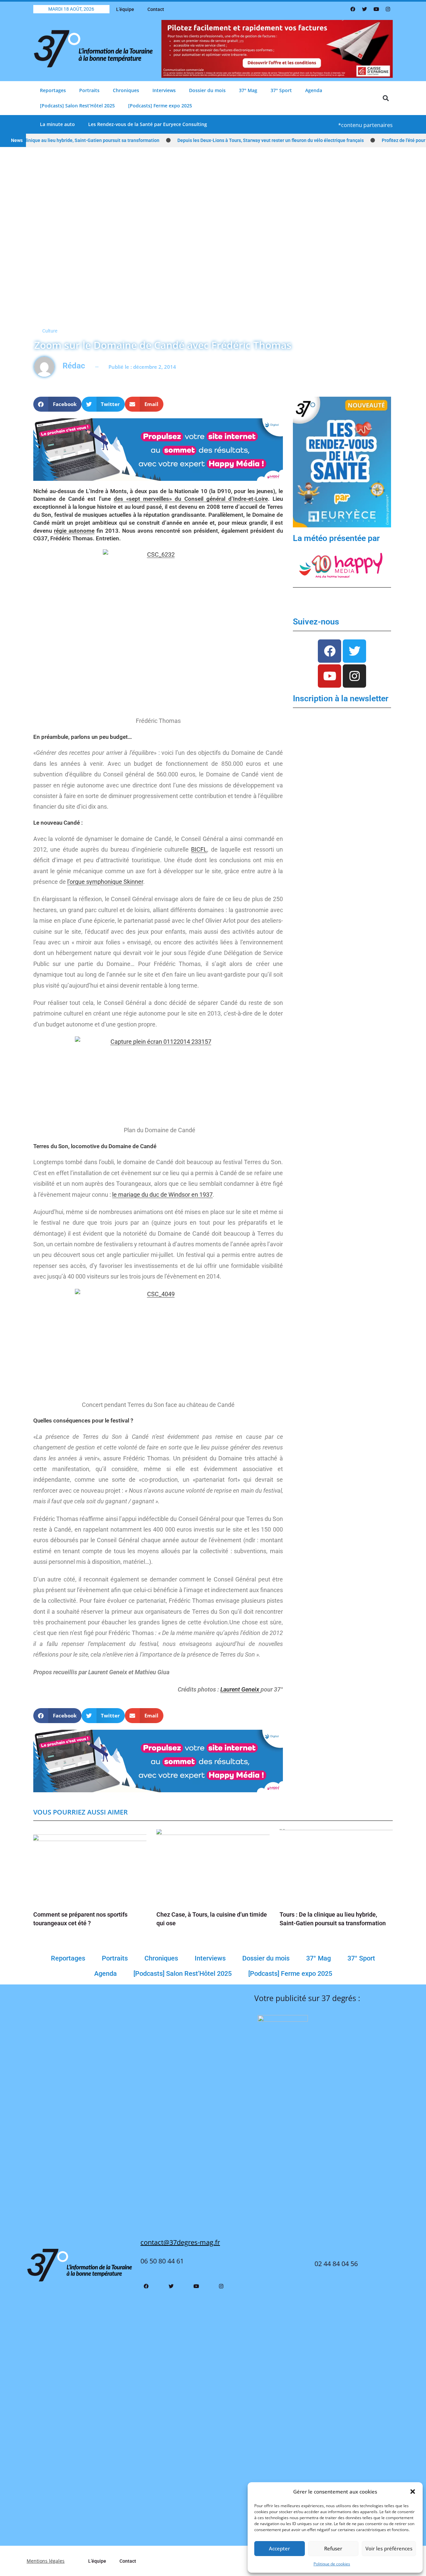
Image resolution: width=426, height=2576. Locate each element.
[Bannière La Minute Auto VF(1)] (342, 462)
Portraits (89, 90)
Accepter (279, 2548)
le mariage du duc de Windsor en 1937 (162, 1195)
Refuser (333, 2548)
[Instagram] (388, 9)
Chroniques (126, 90)
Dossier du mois (207, 90)
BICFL (199, 849)
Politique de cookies (332, 2564)
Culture (50, 331)
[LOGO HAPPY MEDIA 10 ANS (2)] (342, 565)
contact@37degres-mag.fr (180, 2242)
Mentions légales (46, 2561)
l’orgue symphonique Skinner (105, 882)
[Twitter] (364, 9)
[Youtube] (376, 9)
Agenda (314, 90)
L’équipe (125, 9)
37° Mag (248, 90)
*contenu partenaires (365, 125)
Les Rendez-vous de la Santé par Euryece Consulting (148, 124)
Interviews (164, 90)
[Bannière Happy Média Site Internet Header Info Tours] (158, 449)
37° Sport (281, 90)
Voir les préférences (389, 2548)
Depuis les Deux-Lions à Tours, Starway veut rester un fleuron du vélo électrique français (237, 140)
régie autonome (74, 531)
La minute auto (57, 124)
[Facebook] (353, 9)
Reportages (53, 90)
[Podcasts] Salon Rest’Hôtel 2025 (77, 106)
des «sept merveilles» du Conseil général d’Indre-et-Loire (191, 499)
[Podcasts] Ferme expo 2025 (160, 106)
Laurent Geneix (240, 1689)
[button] (413, 2492)
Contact (156, 9)
